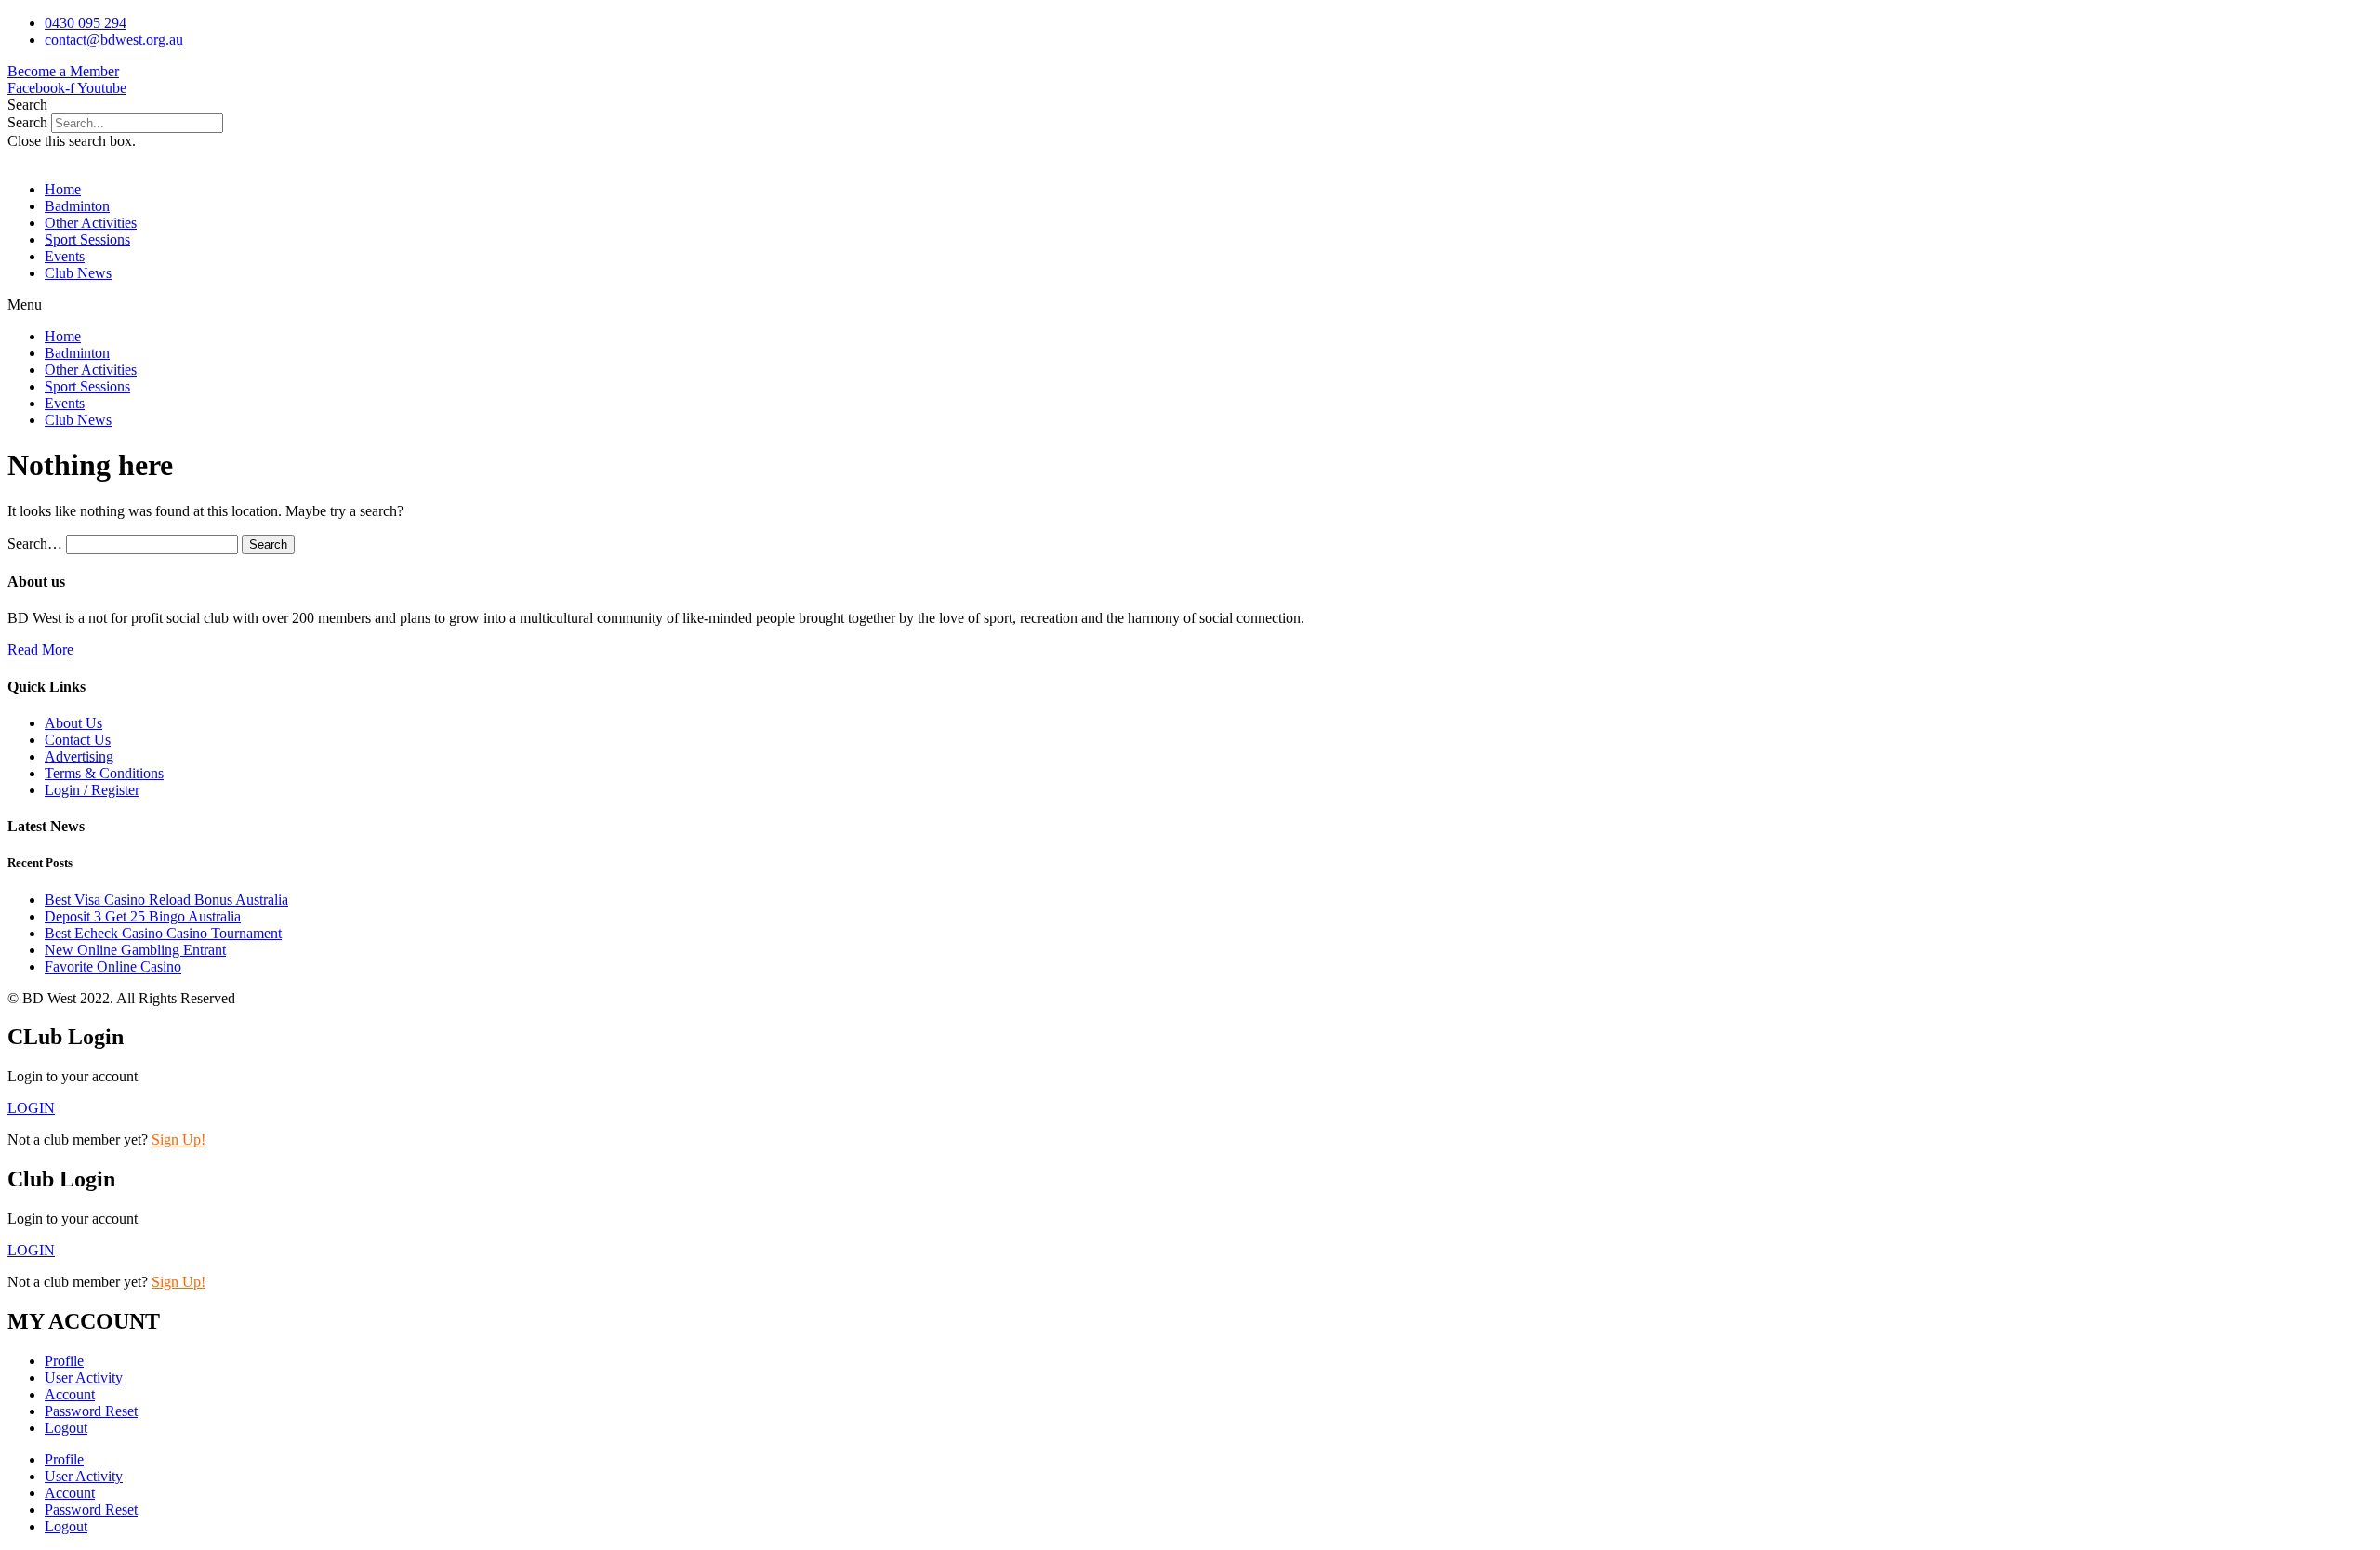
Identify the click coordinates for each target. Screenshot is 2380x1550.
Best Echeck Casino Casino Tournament (163, 933)
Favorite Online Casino (113, 967)
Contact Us (78, 740)
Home (63, 189)
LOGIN (31, 1250)
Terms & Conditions (104, 773)
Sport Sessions (87, 239)
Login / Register (92, 790)
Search (27, 122)
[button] (1190, 105)
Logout (66, 1428)
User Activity (84, 1378)
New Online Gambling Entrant (135, 950)
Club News (78, 273)
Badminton (77, 206)
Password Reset (91, 1411)
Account (70, 1394)
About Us (73, 723)
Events (65, 256)
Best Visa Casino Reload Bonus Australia (166, 900)
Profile (64, 1361)
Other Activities (91, 223)
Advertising (79, 756)
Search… (35, 543)
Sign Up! (178, 1139)
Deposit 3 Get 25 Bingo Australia (143, 916)
